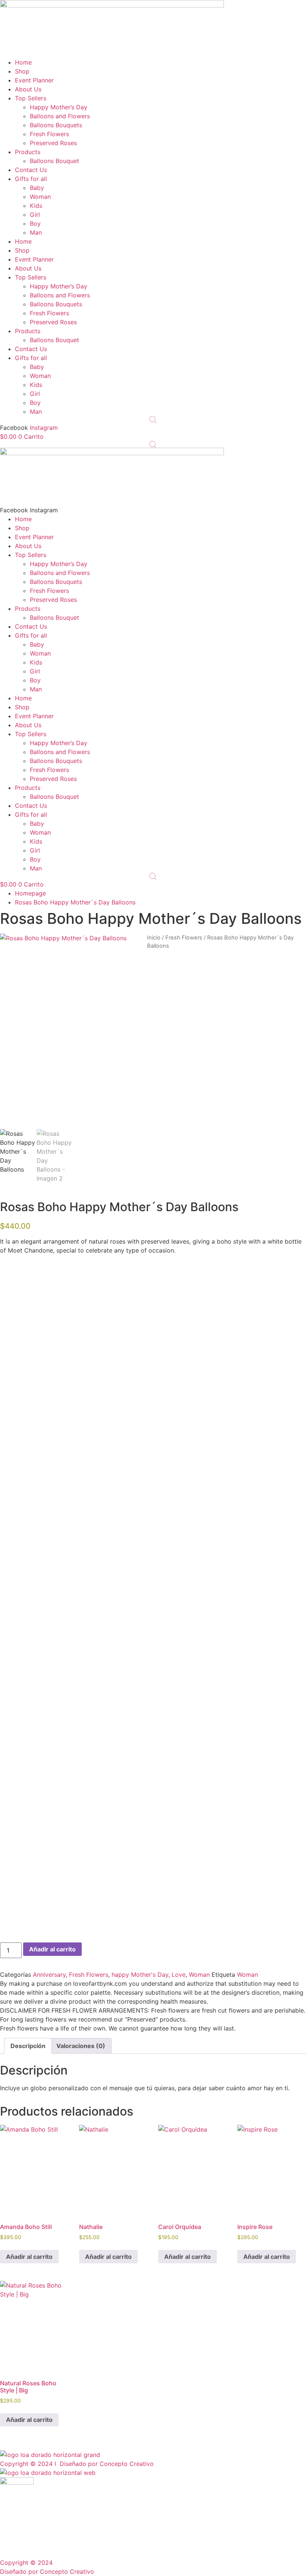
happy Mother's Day (140, 1975)
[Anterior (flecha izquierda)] (13, 1288)
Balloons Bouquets (56, 125)
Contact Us (31, 170)
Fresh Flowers (49, 134)
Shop (22, 71)
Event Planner (34, 80)
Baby (37, 188)
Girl (35, 215)
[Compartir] (265, 8)
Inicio (154, 938)
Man (36, 232)
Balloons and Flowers (60, 116)
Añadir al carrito (52, 1949)
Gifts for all (31, 179)
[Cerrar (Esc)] (281, 8)
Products (28, 152)
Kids (36, 206)
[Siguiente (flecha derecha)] (293, 1288)
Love (179, 1975)
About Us (28, 89)
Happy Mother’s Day (59, 107)
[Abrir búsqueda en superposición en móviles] (153, 420)
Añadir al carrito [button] (29, 2257)
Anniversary (49, 1975)
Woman (40, 197)
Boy (35, 223)
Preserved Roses (53, 143)
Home (23, 62)
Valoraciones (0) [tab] (81, 2046)
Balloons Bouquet (54, 161)
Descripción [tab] (28, 2046)
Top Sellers (31, 98)
